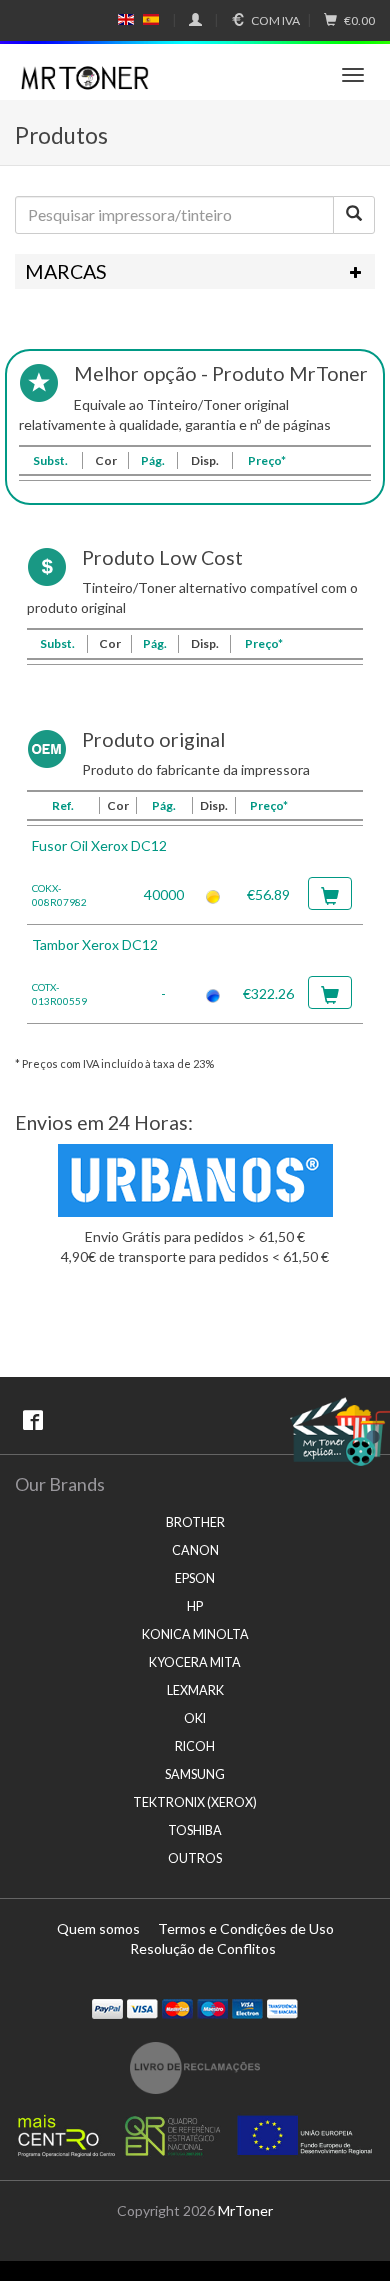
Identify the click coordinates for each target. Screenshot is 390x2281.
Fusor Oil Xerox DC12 (99, 845)
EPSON (195, 1578)
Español (151, 20)
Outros (195, 1858)
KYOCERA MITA (195, 1662)
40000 (164, 894)
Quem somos (98, 1928)
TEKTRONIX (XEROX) (195, 1802)
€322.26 (268, 993)
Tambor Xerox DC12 (95, 944)
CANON (195, 1550)
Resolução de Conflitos (203, 1948)
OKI (195, 1718)
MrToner (245, 2210)
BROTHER (195, 1522)
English (126, 20)
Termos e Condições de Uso (246, 1928)
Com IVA (275, 20)
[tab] (195, 272)
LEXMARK (195, 1690)
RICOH (195, 1746)
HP (195, 1606)
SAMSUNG (195, 1774)
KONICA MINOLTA (195, 1634)
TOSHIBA (195, 1830)
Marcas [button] (66, 271)
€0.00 (359, 20)
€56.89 (268, 894)
